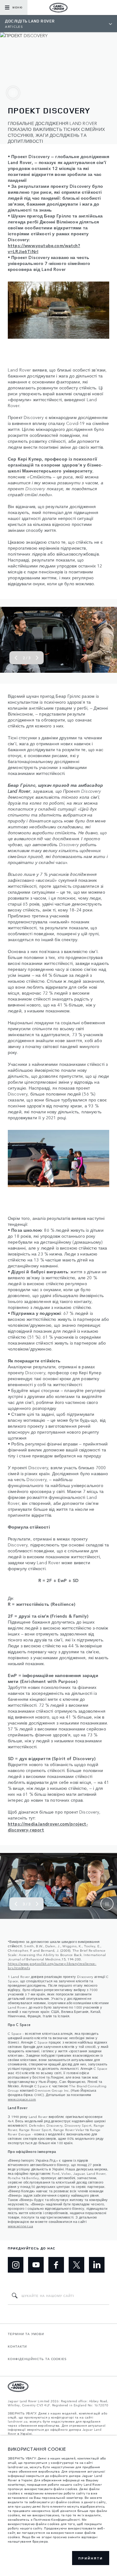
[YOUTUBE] (36, 2265)
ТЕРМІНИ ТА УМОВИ (26, 2334)
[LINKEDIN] (97, 2265)
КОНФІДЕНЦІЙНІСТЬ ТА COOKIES (37, 2359)
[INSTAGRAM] (16, 2265)
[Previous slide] (16, 658)
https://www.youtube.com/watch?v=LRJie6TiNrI (44, 248)
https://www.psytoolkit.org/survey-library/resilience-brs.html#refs (52, 1965)
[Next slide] (37, 658)
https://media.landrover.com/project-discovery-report (48, 1827)
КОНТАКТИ (17, 2346)
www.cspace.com (22, 2099)
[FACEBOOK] (56, 2265)
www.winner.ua (20, 2226)
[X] (76, 2265)
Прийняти (91, 2558)
